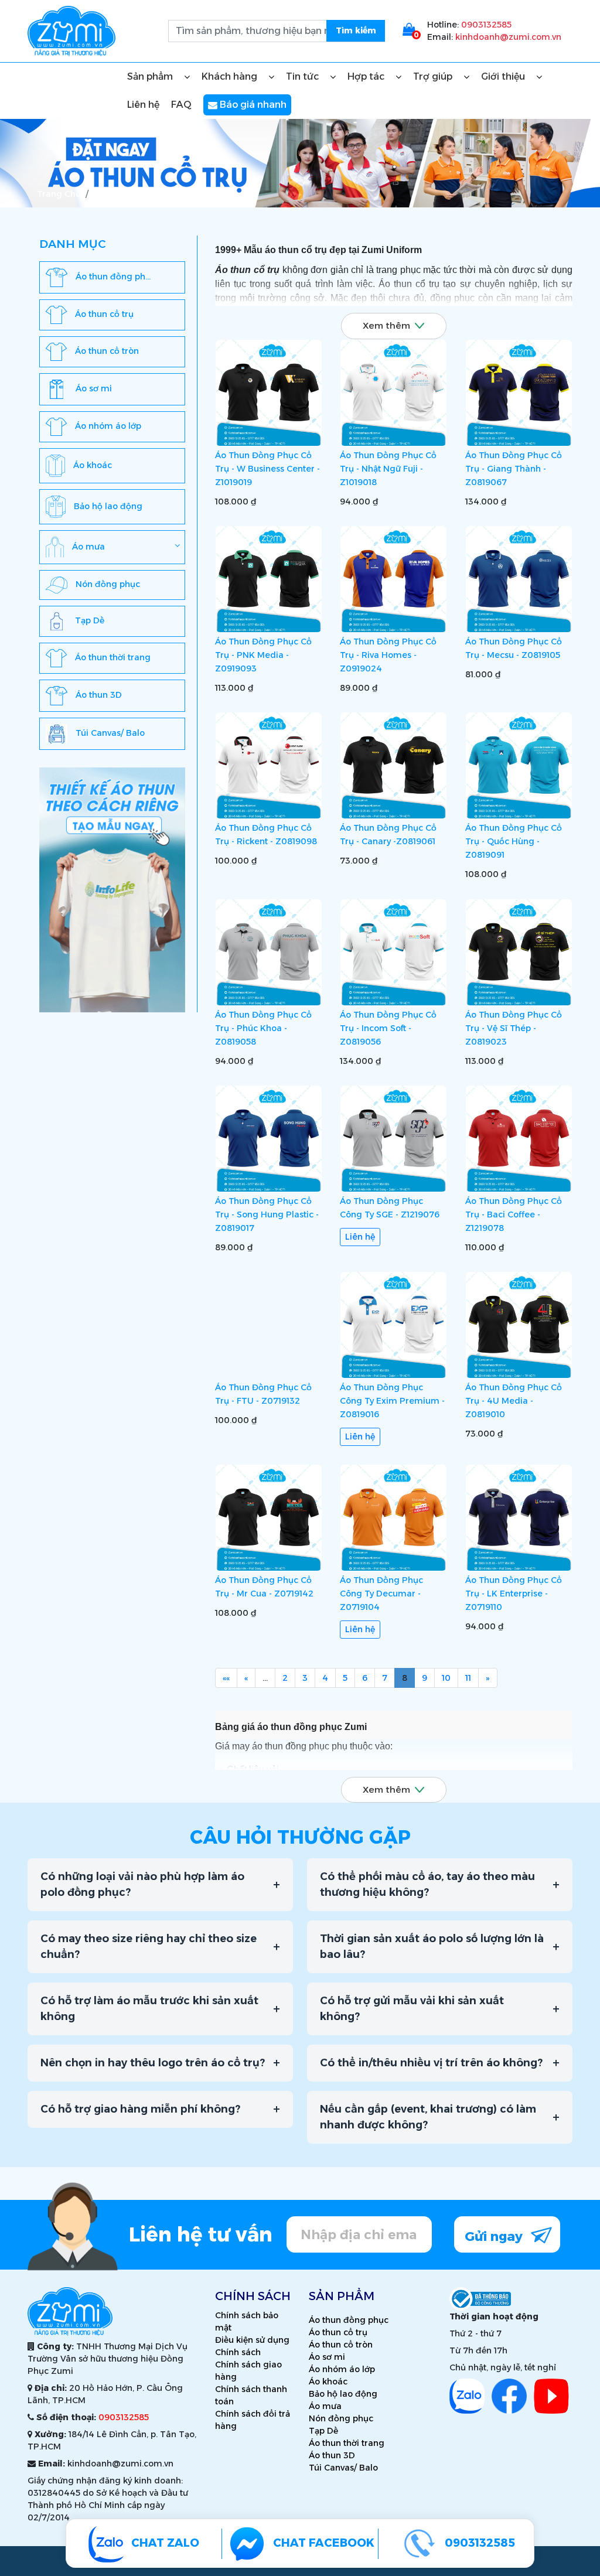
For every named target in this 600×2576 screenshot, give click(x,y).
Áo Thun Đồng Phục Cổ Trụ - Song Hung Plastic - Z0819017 (267, 1214)
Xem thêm (386, 325)
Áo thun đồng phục (349, 2320)
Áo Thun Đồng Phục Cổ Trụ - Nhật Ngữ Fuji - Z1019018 (388, 469)
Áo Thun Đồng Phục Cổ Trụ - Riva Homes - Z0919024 (388, 655)
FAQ (181, 105)
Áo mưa (325, 2406)
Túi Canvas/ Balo (343, 2468)
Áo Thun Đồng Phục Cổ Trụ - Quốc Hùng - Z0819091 (514, 842)
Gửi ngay (495, 2236)
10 (446, 1678)
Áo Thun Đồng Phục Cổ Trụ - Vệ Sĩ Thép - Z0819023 (514, 1028)
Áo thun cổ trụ (338, 2332)
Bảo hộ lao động (343, 2394)
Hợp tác (367, 76)
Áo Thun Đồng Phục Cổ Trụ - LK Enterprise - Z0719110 (514, 1594)
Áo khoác (328, 2381)
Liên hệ (143, 105)
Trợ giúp (434, 76)
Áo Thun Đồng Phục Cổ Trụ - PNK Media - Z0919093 (263, 655)
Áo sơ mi (327, 2357)
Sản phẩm (151, 76)
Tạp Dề (323, 2431)
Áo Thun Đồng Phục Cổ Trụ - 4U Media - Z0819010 (514, 1401)
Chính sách (238, 2352)
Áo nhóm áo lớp (342, 2369)
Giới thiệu (504, 76)
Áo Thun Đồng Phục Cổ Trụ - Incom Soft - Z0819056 (388, 1028)
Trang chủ (59, 194)
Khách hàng (231, 76)
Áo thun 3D (332, 2455)
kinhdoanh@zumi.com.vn (508, 37)
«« (226, 1678)
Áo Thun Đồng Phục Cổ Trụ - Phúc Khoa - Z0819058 (263, 1028)
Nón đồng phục (341, 2418)
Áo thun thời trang (347, 2443)
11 (468, 1678)
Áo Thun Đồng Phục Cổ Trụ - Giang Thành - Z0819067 (514, 469)
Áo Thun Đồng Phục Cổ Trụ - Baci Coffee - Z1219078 (514, 1214)
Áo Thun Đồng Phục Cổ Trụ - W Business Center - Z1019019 (267, 469)
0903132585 (486, 25)
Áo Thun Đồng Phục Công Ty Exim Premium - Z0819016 (392, 1401)
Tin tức (304, 76)
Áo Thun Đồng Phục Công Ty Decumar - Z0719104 (381, 1594)
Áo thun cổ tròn (341, 2345)
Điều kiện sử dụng (252, 2340)
